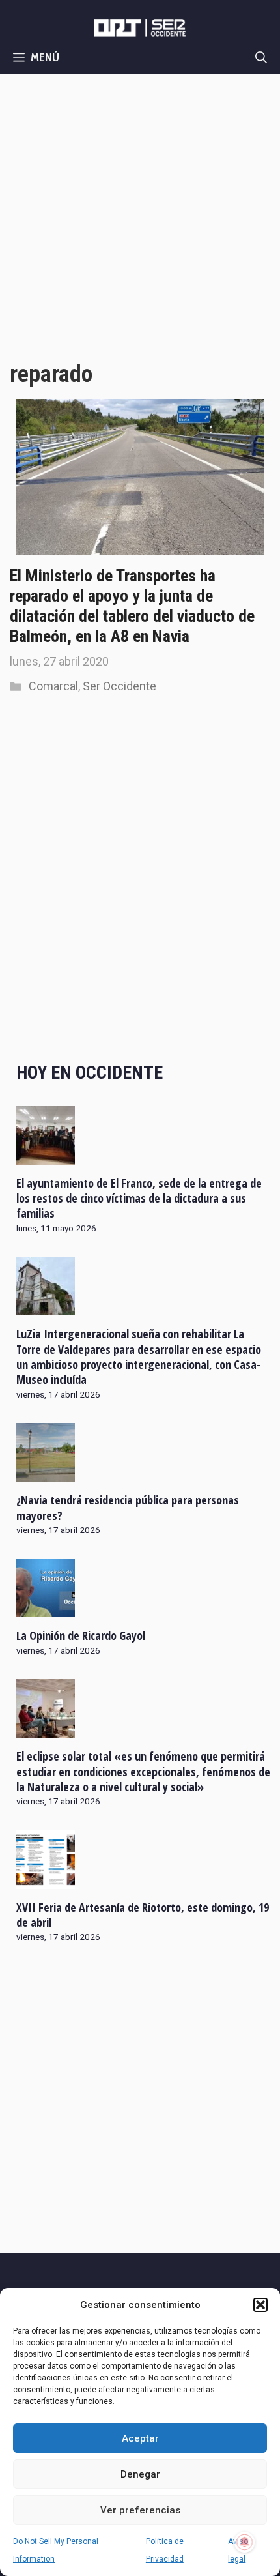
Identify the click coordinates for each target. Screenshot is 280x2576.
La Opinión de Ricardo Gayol (81, 1635)
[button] (260, 2305)
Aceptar (140, 2438)
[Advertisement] (140, 220)
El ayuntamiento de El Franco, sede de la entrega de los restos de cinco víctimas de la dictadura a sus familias (139, 1198)
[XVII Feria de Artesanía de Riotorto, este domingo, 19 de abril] (46, 1880)
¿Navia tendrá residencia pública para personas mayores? (128, 1507)
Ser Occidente (119, 686)
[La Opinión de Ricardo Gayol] (46, 1609)
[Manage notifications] (245, 2542)
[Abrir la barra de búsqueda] (261, 57)
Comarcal (53, 686)
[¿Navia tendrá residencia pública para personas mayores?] (46, 1473)
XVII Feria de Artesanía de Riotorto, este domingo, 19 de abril (143, 1915)
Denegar (140, 2474)
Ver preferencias (140, 2510)
